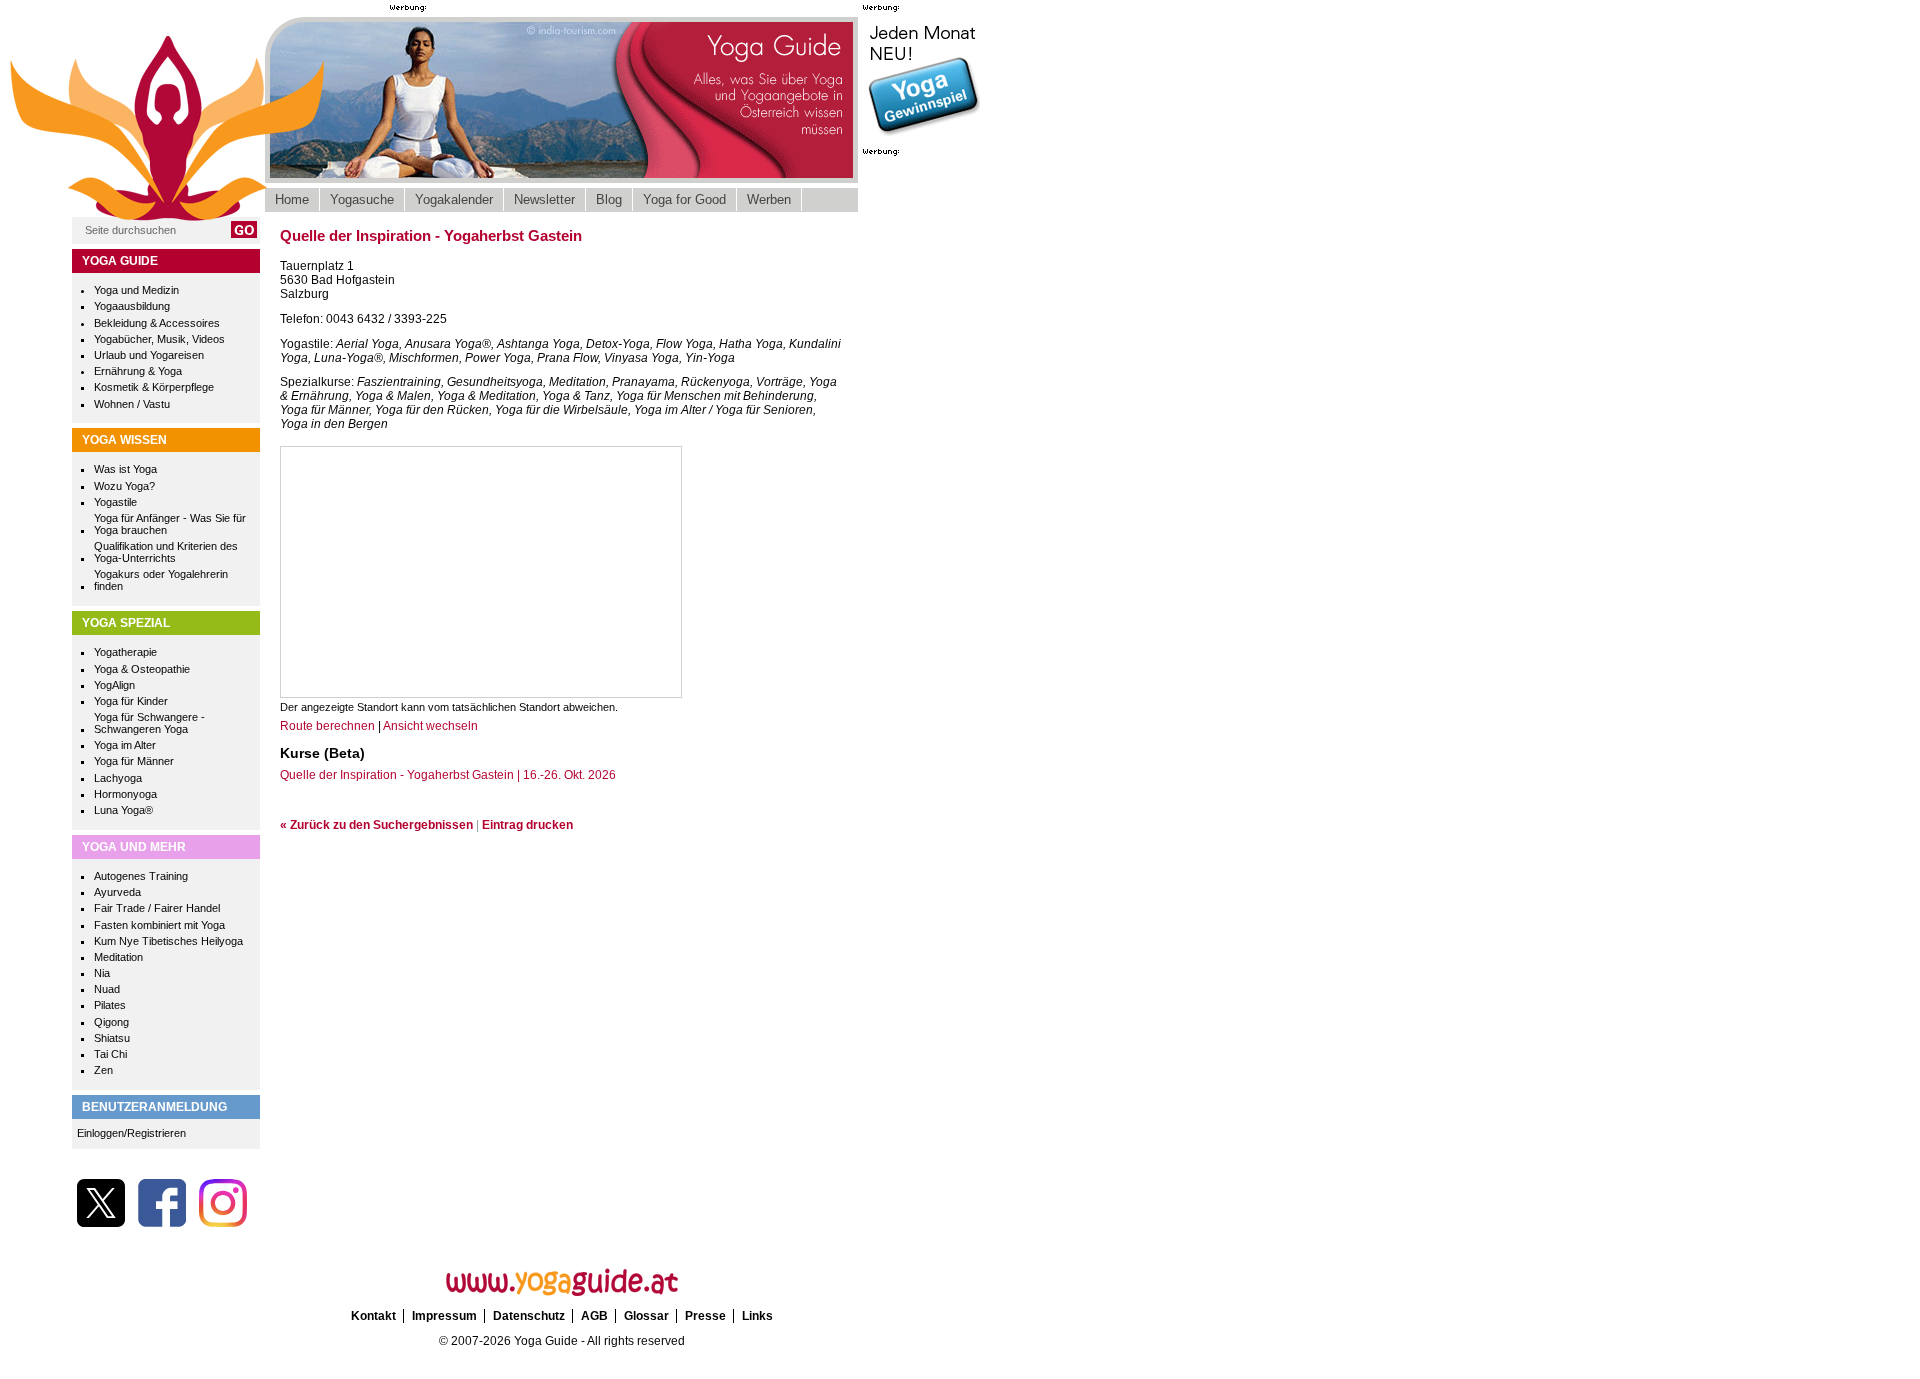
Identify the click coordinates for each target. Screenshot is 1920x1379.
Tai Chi (110, 1054)
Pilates (110, 1005)
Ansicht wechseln (430, 726)
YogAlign (114, 685)
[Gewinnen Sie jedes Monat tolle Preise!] (923, 134)
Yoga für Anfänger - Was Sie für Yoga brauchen (170, 524)
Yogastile (115, 502)
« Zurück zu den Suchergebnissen (376, 825)
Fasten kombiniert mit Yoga (159, 925)
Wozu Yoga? (124, 486)
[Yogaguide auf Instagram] (223, 1223)
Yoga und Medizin (136, 290)
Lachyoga (118, 778)
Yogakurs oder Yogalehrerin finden (161, 580)
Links (757, 1316)
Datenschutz (529, 1316)
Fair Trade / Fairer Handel (157, 908)
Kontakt (373, 1316)
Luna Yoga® (123, 810)
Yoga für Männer (134, 761)
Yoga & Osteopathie (142, 669)
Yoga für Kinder (131, 701)
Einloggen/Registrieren (131, 1133)
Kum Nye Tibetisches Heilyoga (168, 941)
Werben (769, 199)
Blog (609, 199)
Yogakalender (454, 199)
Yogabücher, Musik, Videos (159, 339)
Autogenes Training (141, 876)
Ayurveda (117, 892)
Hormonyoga (125, 794)
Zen (103, 1070)
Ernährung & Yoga (138, 371)
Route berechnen (327, 726)
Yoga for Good (684, 199)
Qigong (111, 1022)
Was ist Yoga (125, 469)
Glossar (646, 1316)
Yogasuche (362, 199)
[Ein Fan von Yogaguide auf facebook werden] (162, 1223)
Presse (705, 1316)
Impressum (444, 1316)
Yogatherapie (125, 652)
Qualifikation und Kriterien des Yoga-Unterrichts (166, 552)
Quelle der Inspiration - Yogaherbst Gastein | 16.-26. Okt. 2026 (448, 775)
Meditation (118, 957)
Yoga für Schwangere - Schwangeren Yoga (149, 723)
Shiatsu (112, 1038)
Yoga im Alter (125, 745)
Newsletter (544, 199)
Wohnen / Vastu (132, 404)
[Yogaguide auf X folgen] (101, 1223)
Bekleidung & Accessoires (157, 323)
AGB (594, 1316)
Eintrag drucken (527, 825)
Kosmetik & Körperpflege (154, 387)
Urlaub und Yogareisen (149, 355)
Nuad (107, 989)
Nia (102, 973)
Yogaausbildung (132, 306)
